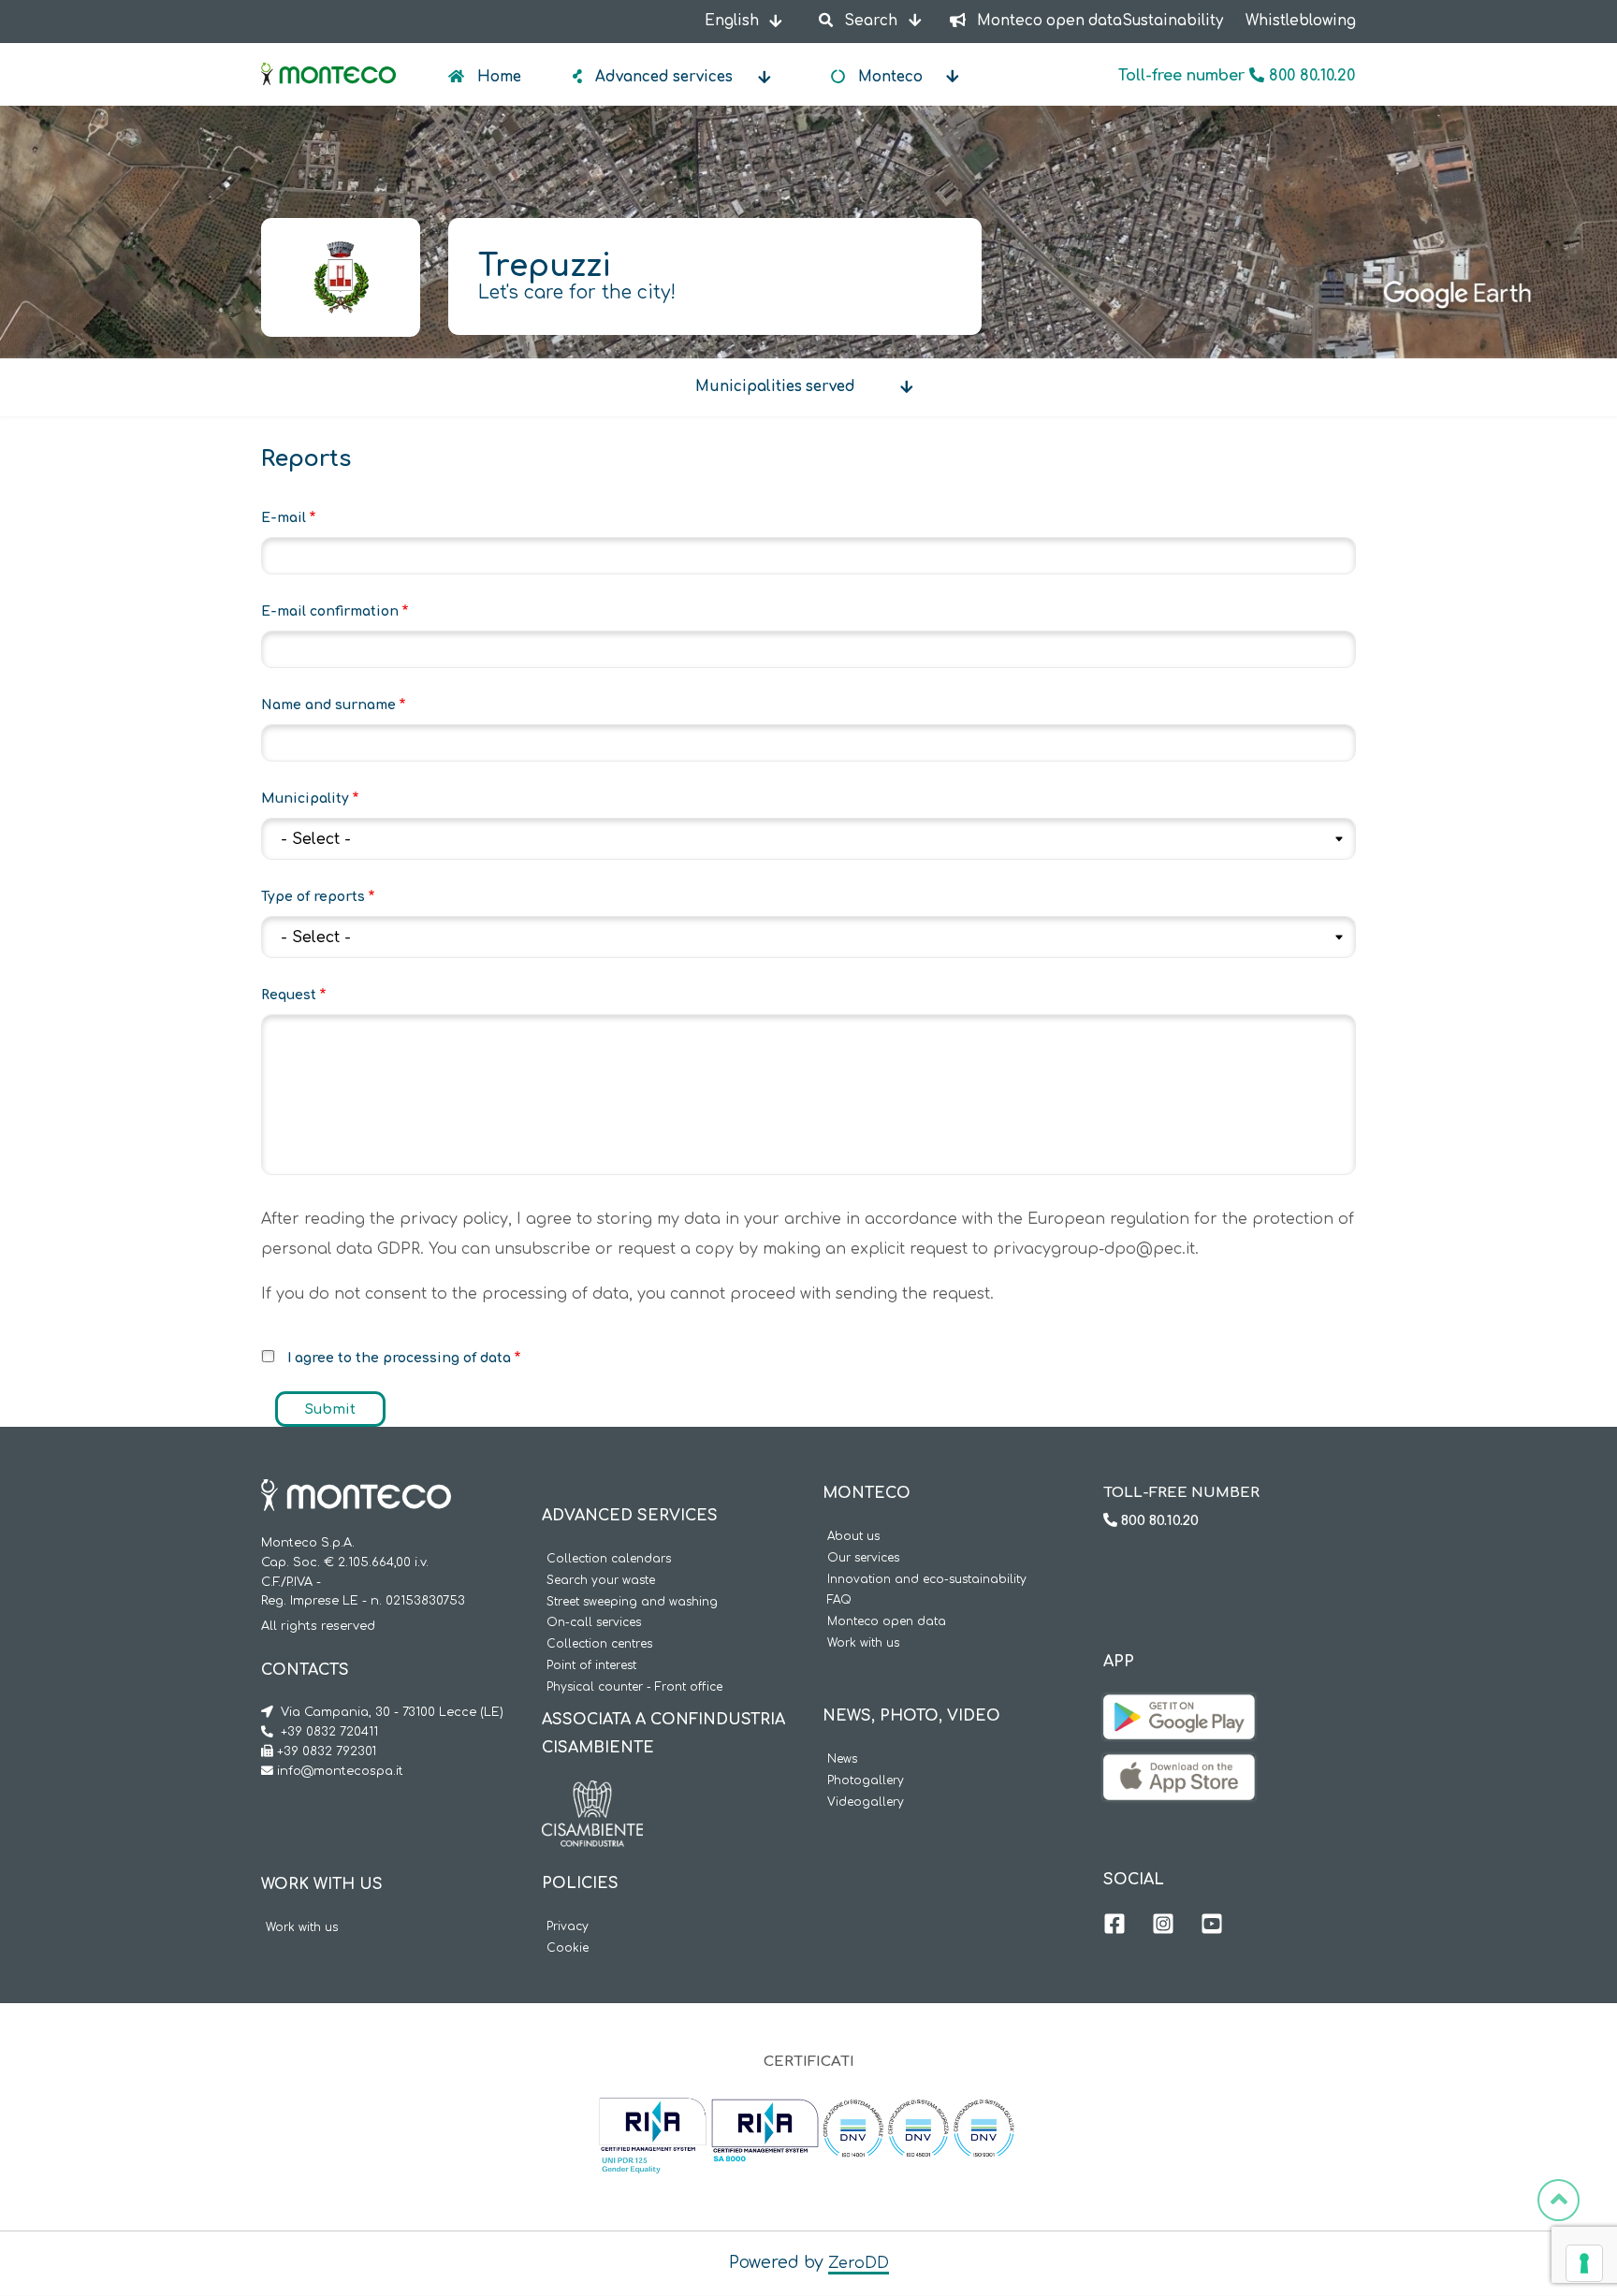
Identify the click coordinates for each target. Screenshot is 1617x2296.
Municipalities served (775, 387)
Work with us (302, 1928)
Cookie (568, 1948)
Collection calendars (609, 1559)
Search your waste (601, 1581)
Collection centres (599, 1644)
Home (497, 77)
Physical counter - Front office (634, 1687)
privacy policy (454, 1219)
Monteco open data (887, 1622)
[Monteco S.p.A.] (328, 58)
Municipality (305, 799)
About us (853, 1537)
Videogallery (866, 1802)
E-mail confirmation (330, 611)
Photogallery (866, 1781)
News (842, 1759)
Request (289, 995)
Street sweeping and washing (632, 1602)
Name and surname (328, 705)
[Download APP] (1179, 1708)
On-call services (594, 1623)
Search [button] (871, 21)
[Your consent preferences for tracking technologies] (1584, 2263)
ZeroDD (859, 2263)
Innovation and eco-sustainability (927, 1580)
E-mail (284, 518)
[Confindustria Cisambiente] (592, 1795)
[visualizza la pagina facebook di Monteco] (1114, 1926)
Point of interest (591, 1666)
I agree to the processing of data (399, 1358)
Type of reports (313, 897)
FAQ (839, 1600)
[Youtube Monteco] (1212, 1926)
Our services (863, 1558)
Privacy (568, 1927)
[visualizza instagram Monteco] (1163, 1926)
